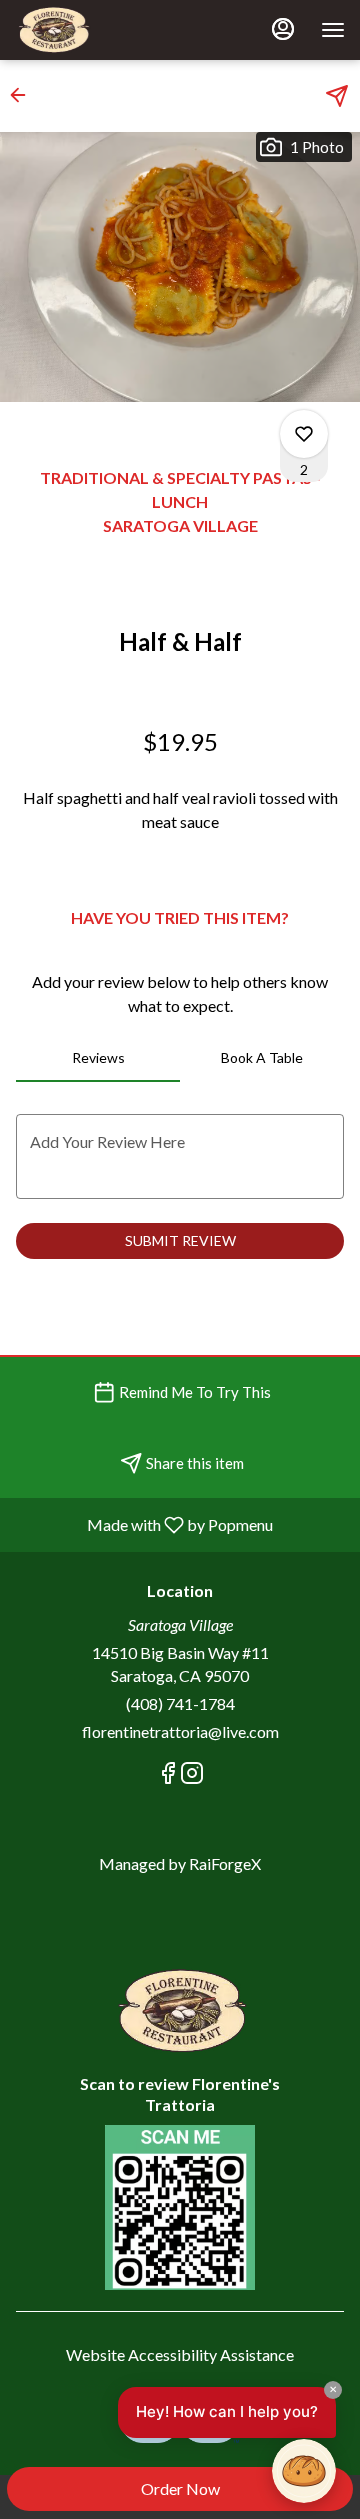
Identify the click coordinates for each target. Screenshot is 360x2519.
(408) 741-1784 (180, 1703)
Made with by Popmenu (144, 1524)
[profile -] (283, 29)
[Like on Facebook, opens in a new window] (168, 1775)
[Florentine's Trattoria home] (105, 30)
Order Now (180, 2488)
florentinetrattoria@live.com (180, 1731)
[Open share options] (337, 96)
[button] (24, 95)
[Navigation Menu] (333, 30)
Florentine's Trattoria (180, 2011)
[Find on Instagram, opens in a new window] (192, 1775)
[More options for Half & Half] (304, 434)
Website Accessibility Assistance (180, 2354)
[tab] (98, 1058)
